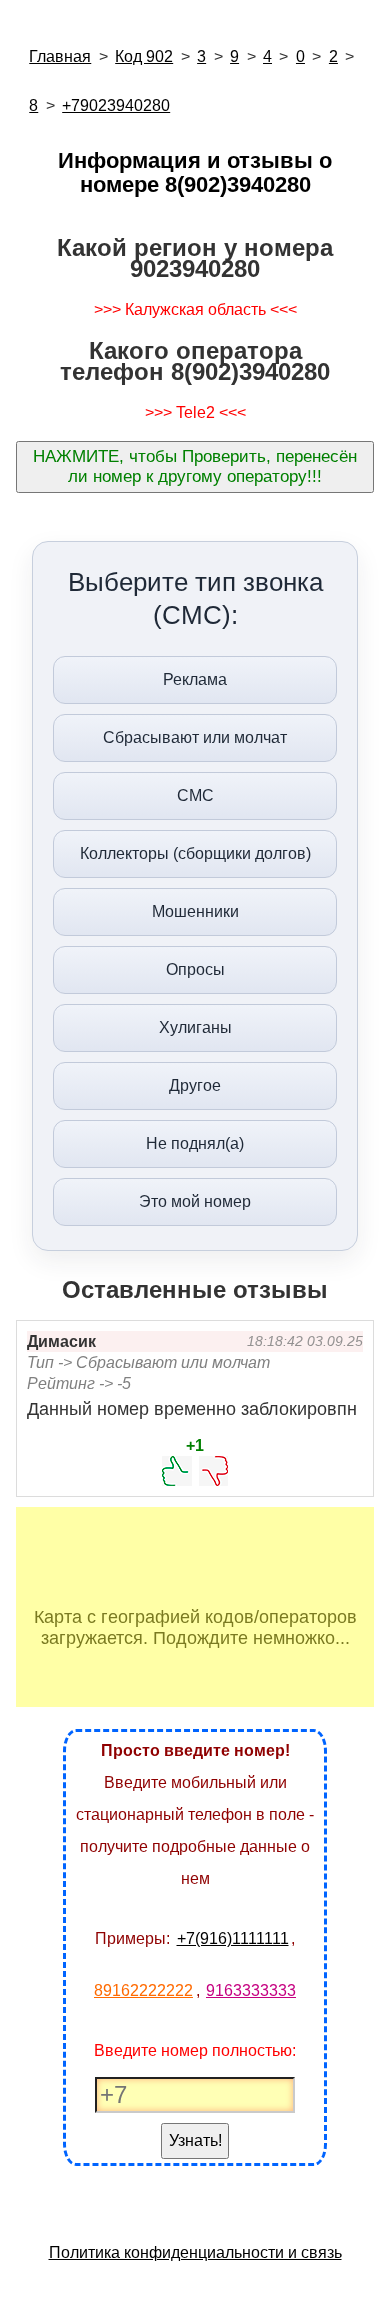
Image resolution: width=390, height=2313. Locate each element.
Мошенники (195, 911)
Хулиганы (195, 1027)
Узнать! (195, 2140)
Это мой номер (195, 1201)
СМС (195, 795)
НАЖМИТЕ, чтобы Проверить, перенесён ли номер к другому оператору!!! (195, 466)
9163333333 (251, 1990)
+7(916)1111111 (233, 1938)
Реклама (195, 679)
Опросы (195, 969)
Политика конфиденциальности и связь (195, 2252)
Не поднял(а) (195, 1143)
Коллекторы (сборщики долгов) (195, 853)
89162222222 (143, 1990)
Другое (195, 1085)
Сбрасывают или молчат (195, 737)
